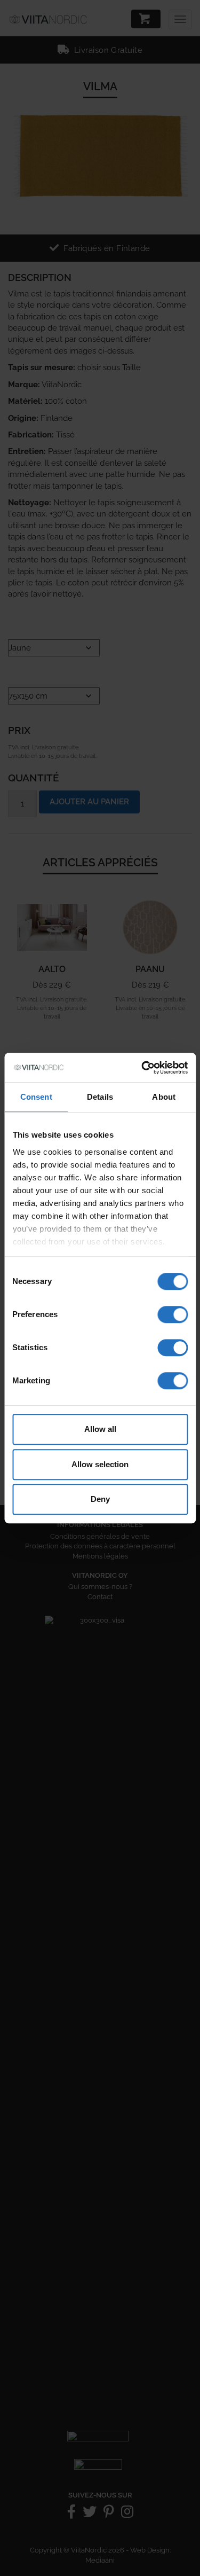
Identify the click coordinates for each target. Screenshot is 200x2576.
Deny (100, 1499)
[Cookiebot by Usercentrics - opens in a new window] (142, 1068)
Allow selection (100, 1464)
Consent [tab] (36, 1097)
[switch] (173, 1314)
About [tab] (164, 1097)
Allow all (100, 1429)
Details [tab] (100, 1097)
